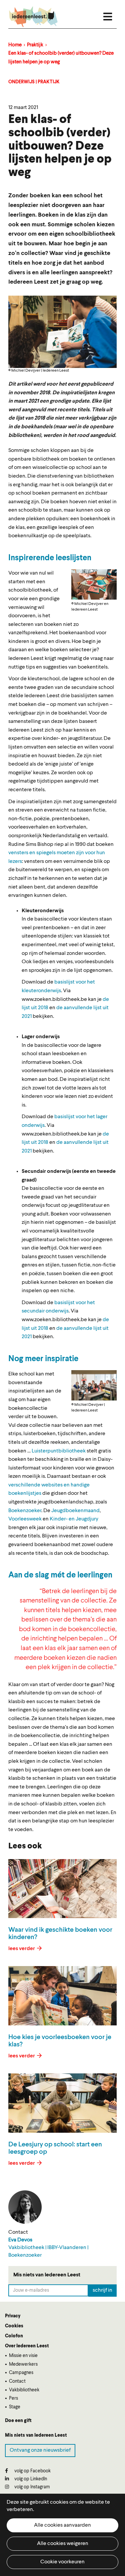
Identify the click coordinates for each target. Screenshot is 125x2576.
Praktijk (35, 45)
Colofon (14, 2336)
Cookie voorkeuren (62, 2562)
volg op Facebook (32, 2471)
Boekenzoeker (25, 1511)
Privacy (13, 2316)
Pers (13, 2398)
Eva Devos (20, 2240)
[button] (94, 584)
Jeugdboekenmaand (75, 1511)
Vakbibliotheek (24, 2390)
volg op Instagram (32, 2487)
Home (15, 45)
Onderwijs (21, 82)
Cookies (14, 2326)
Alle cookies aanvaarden (62, 2525)
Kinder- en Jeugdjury (74, 1519)
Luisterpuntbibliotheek (59, 1451)
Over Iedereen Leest (27, 2346)
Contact (17, 2381)
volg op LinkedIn (30, 2479)
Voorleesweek (25, 1519)
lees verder (22, 1949)
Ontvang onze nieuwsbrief (40, 2450)
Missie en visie (23, 2356)
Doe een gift (18, 2421)
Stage (15, 2407)
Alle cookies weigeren (63, 2544)
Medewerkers (23, 2364)
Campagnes (21, 2373)
